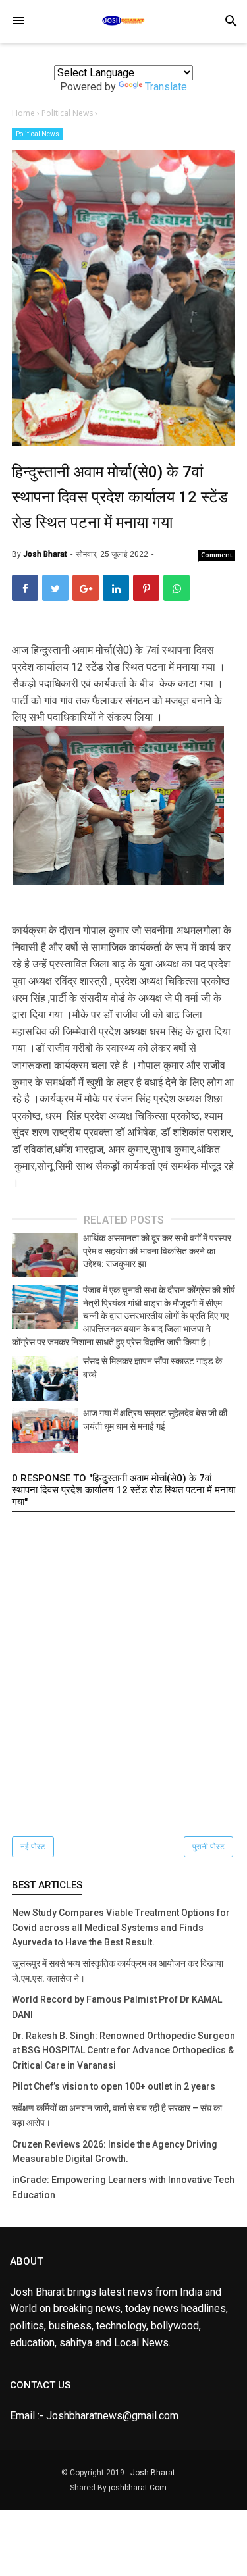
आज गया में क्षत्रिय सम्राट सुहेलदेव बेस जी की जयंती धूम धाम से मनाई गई (155, 1420)
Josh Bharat (153, 2473)
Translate (166, 87)
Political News (38, 134)
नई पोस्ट (33, 1847)
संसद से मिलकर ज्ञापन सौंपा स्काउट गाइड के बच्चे (152, 1368)
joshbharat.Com (138, 2488)
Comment (217, 555)
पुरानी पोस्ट (208, 1847)
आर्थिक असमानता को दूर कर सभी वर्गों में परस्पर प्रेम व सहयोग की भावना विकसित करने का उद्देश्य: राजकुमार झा (157, 1251)
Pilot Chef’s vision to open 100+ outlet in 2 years (114, 2086)
